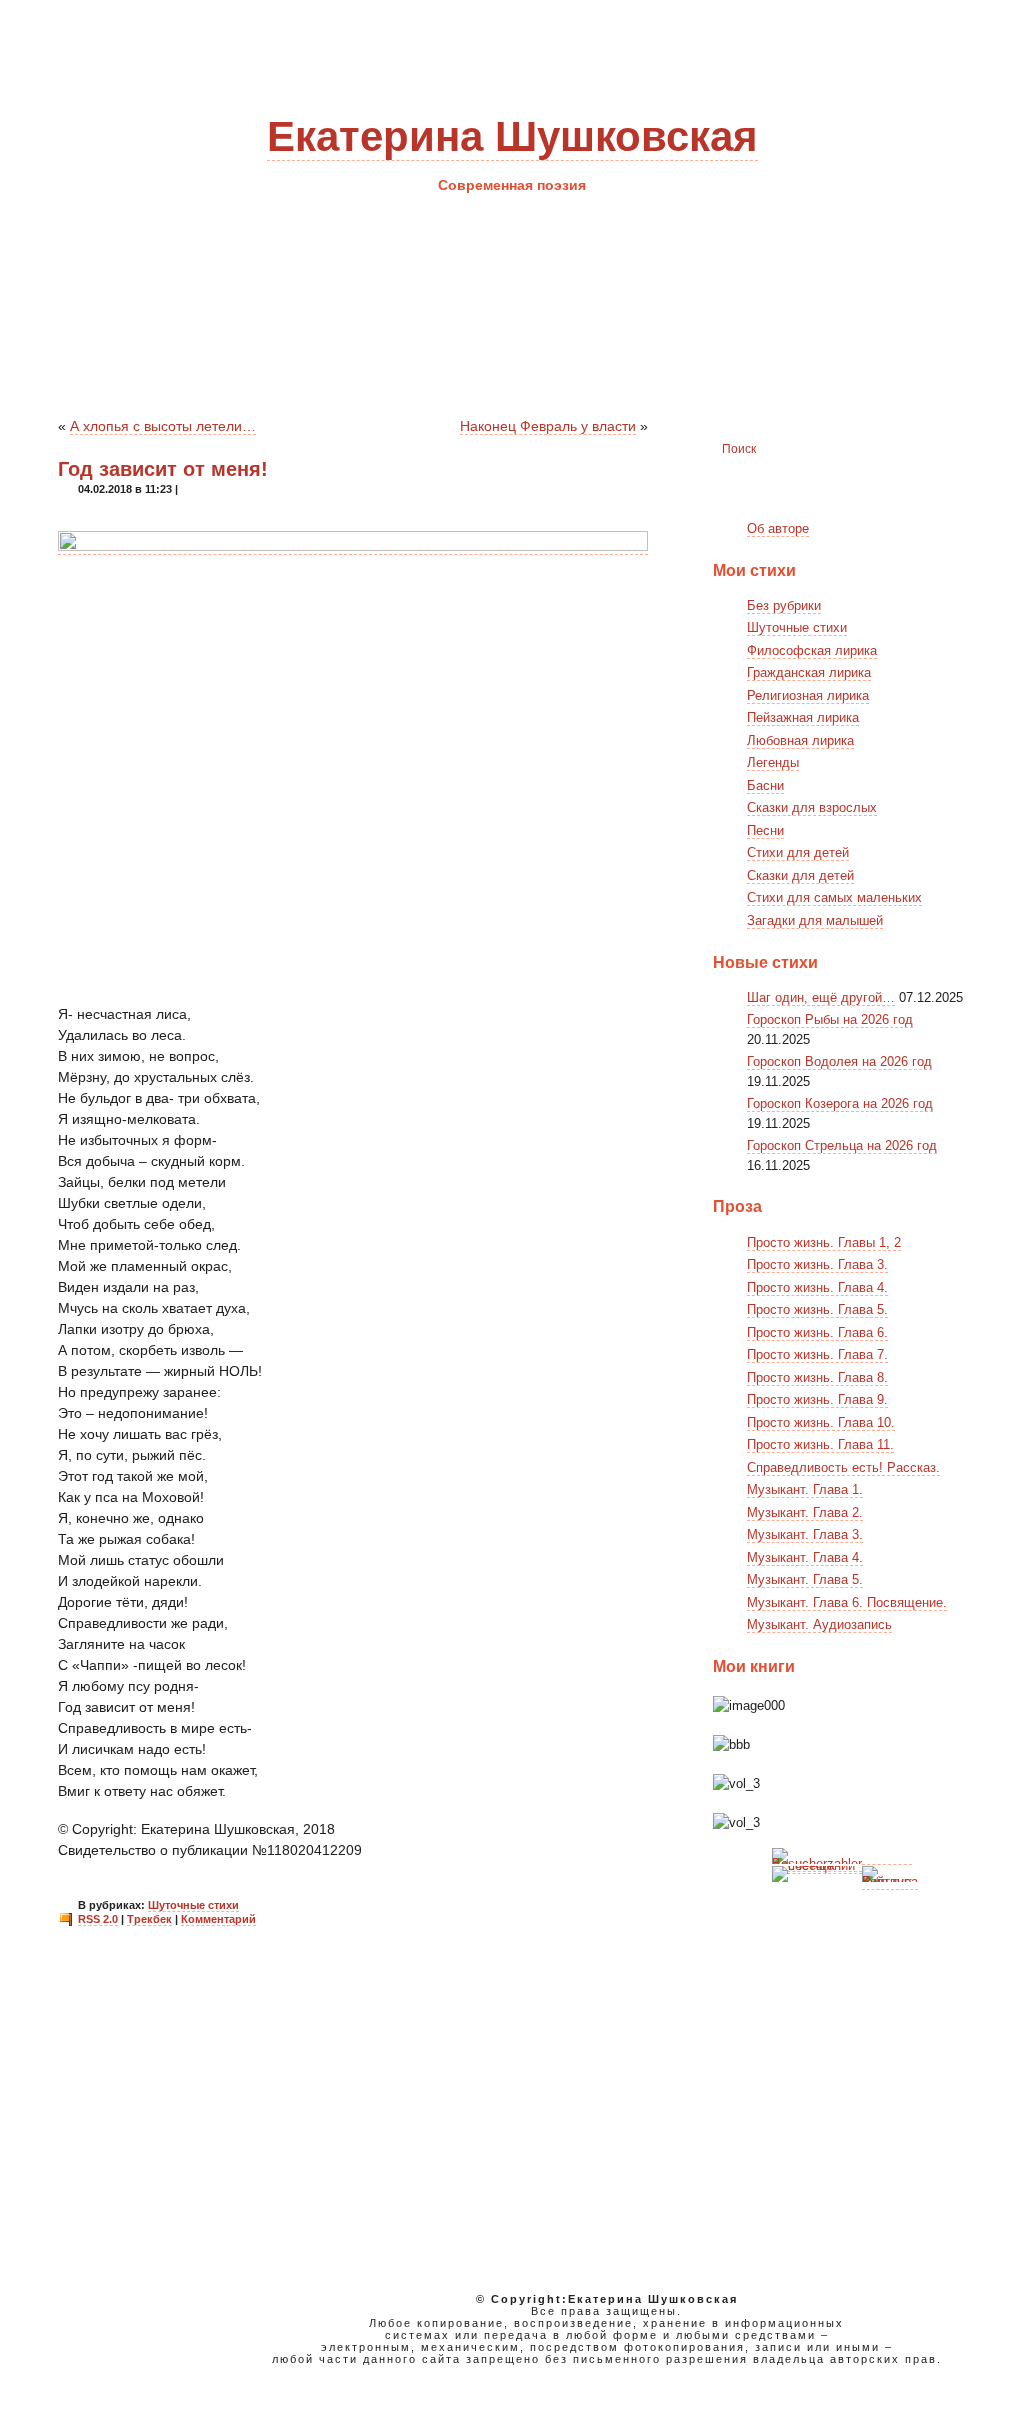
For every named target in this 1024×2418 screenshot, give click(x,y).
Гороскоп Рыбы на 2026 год (830, 1019)
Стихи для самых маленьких (834, 897)
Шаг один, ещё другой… (821, 997)
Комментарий (218, 1919)
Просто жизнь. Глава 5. (817, 1309)
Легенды (773, 762)
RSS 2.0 (98, 1919)
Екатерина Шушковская (512, 136)
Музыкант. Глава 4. (805, 1557)
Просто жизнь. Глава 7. (817, 1354)
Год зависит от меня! (163, 469)
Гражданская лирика (809, 672)
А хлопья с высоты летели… (163, 426)
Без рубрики (784, 605)
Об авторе (778, 528)
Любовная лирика (800, 740)
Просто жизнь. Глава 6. (817, 1332)
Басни (765, 785)
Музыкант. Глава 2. (805, 1512)
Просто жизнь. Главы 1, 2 (824, 1242)
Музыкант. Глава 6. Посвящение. (847, 1602)
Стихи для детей (798, 852)
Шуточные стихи (193, 1905)
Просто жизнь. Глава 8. (817, 1377)
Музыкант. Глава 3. (805, 1534)
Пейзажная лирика (803, 717)
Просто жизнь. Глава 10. (821, 1422)
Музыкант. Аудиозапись (819, 1624)
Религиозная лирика (808, 695)
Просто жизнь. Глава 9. (817, 1399)
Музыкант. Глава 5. (805, 1579)
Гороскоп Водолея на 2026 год (839, 1061)
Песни (765, 830)
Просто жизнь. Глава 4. (817, 1287)
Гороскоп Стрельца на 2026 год (842, 1145)
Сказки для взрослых (812, 807)
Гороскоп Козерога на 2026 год (840, 1103)
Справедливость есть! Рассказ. (843, 1467)
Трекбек (149, 1919)
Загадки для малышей (815, 920)
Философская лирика (812, 650)
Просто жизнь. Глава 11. (820, 1444)
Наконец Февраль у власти (548, 426)
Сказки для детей (800, 875)
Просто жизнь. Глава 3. (817, 1264)
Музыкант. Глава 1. (805, 1489)
